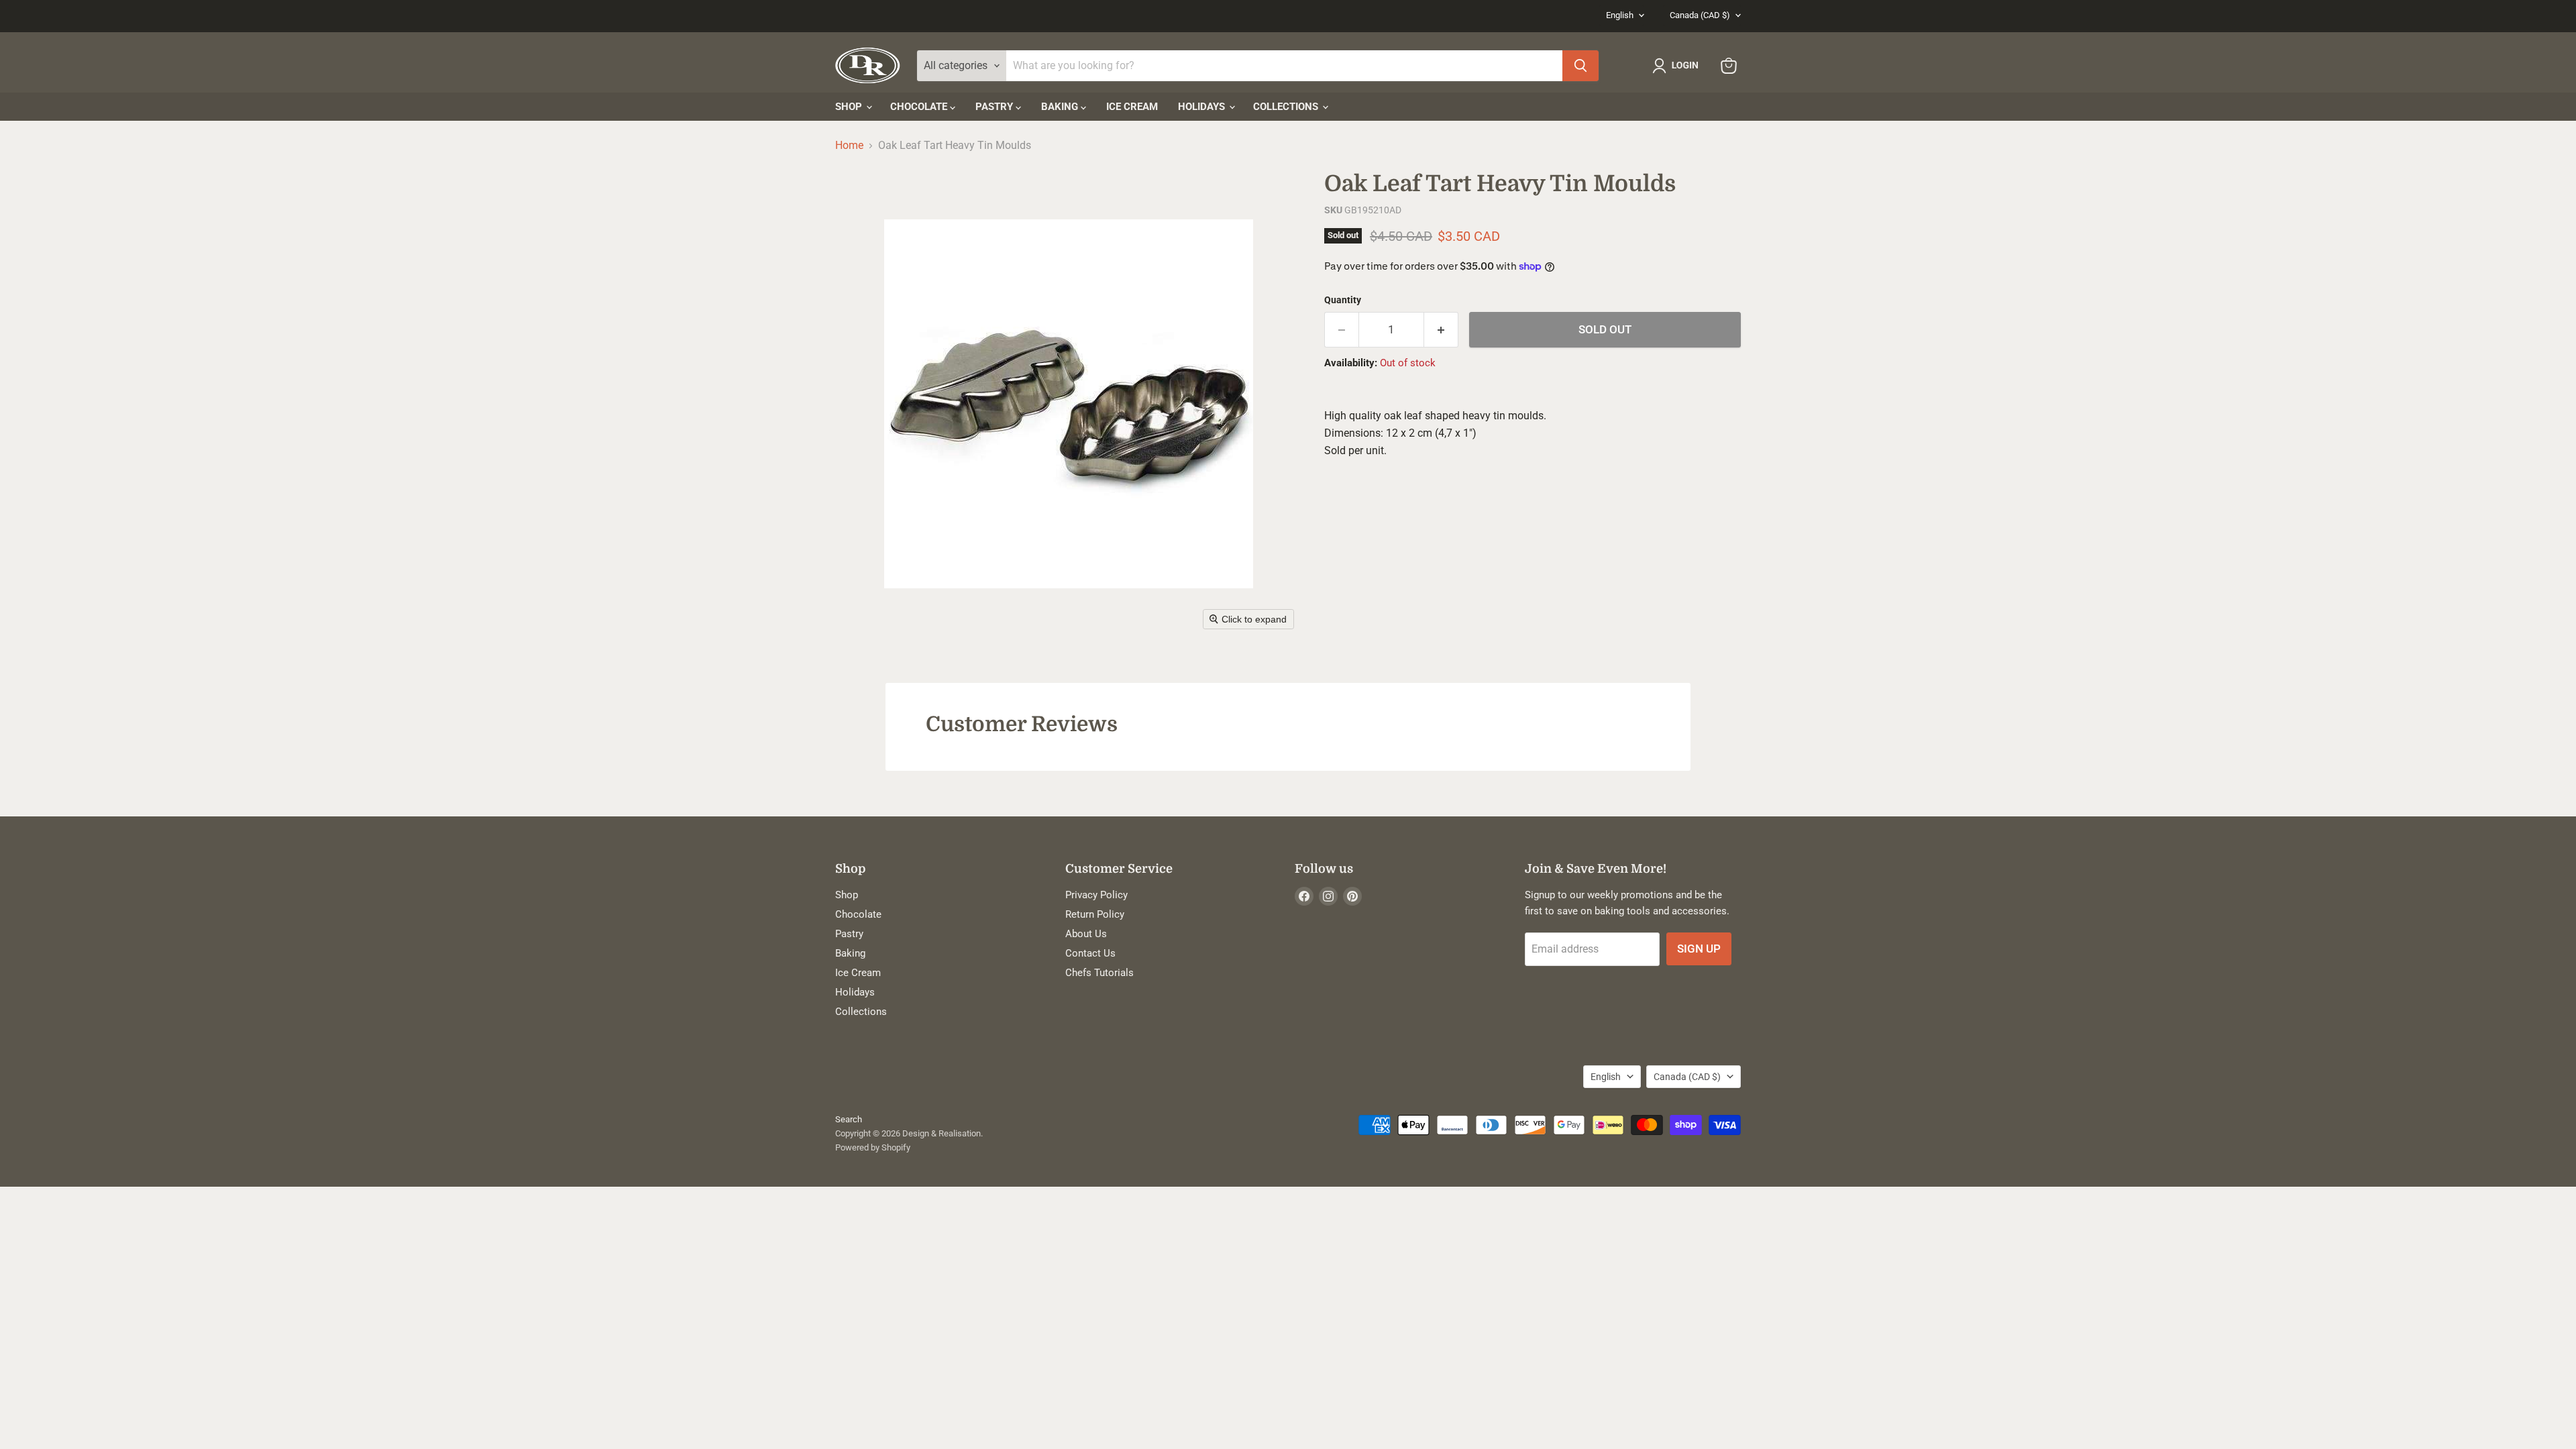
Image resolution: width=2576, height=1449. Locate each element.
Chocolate (920, 107)
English (1620, 15)
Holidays (1203, 107)
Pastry (996, 107)
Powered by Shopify (873, 1147)
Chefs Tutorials (1099, 973)
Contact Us (1090, 953)
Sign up (1699, 949)
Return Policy (1095, 914)
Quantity (1343, 300)
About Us (1086, 934)
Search (849, 1119)
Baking (1061, 107)
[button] (1678, 66)
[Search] (1580, 66)
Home (849, 146)
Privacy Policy (1096, 895)
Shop (850, 107)
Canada (1700, 15)
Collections (1287, 107)
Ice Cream (1132, 107)
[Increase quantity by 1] (1441, 330)
